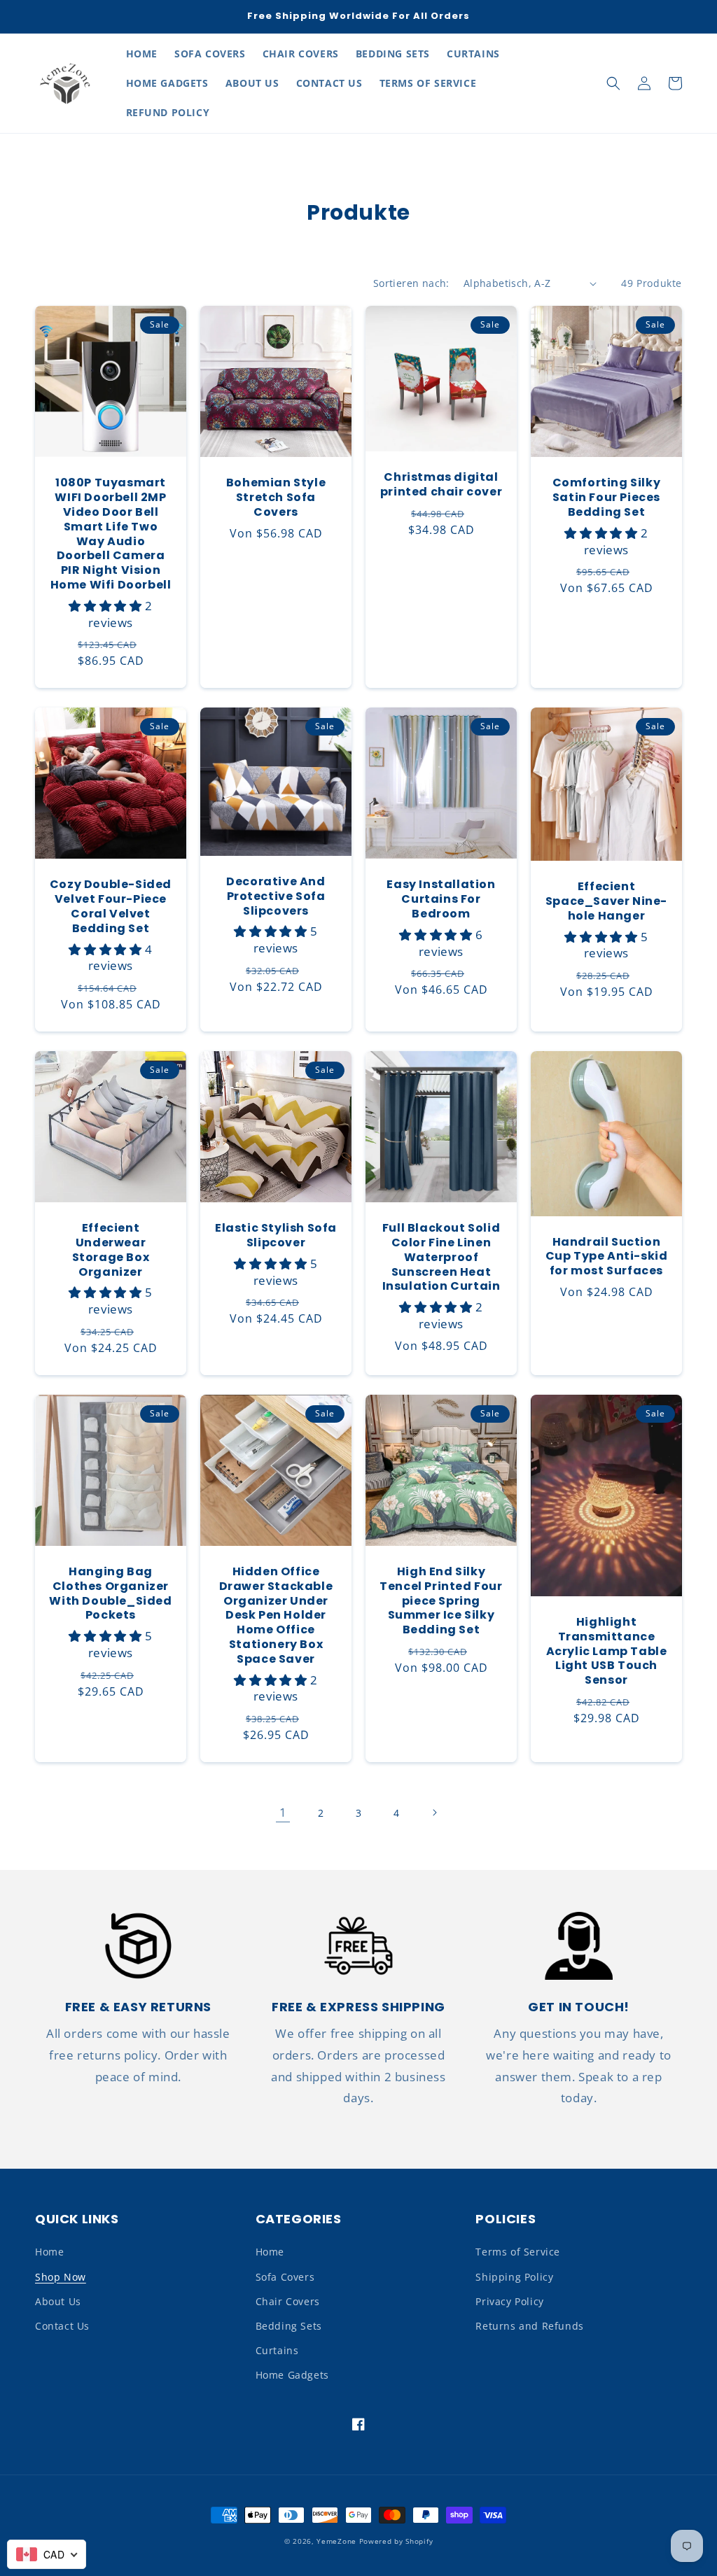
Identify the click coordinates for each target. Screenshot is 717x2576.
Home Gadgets (292, 2375)
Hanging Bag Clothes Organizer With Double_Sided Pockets (110, 1594)
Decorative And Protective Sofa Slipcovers (276, 896)
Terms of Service (518, 2252)
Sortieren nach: (411, 283)
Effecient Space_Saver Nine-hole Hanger (606, 901)
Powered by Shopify (396, 2541)
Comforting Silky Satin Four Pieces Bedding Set (607, 498)
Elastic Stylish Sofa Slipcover (276, 1236)
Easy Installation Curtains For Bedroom (441, 899)
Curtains (277, 2350)
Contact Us (62, 2326)
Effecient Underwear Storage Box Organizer (111, 1250)
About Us (58, 2301)
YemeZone (337, 2541)
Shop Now (61, 2277)
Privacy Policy (509, 2301)
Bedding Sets (289, 2326)
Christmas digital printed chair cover (441, 485)
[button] (613, 83)
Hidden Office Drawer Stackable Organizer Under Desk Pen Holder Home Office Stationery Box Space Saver (276, 1616)
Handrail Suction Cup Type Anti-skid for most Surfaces (607, 1257)
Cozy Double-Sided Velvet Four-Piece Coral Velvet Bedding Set (111, 907)
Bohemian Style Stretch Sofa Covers (276, 498)
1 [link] (283, 1812)
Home (49, 2252)
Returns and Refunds (529, 2326)
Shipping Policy (514, 2277)
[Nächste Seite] (434, 1813)
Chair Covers (288, 2301)
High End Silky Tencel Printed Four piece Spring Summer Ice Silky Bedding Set (441, 1601)
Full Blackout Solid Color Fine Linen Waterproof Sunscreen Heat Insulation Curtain (441, 1258)
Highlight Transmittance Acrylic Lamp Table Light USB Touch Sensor (607, 1652)
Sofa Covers (285, 2277)
